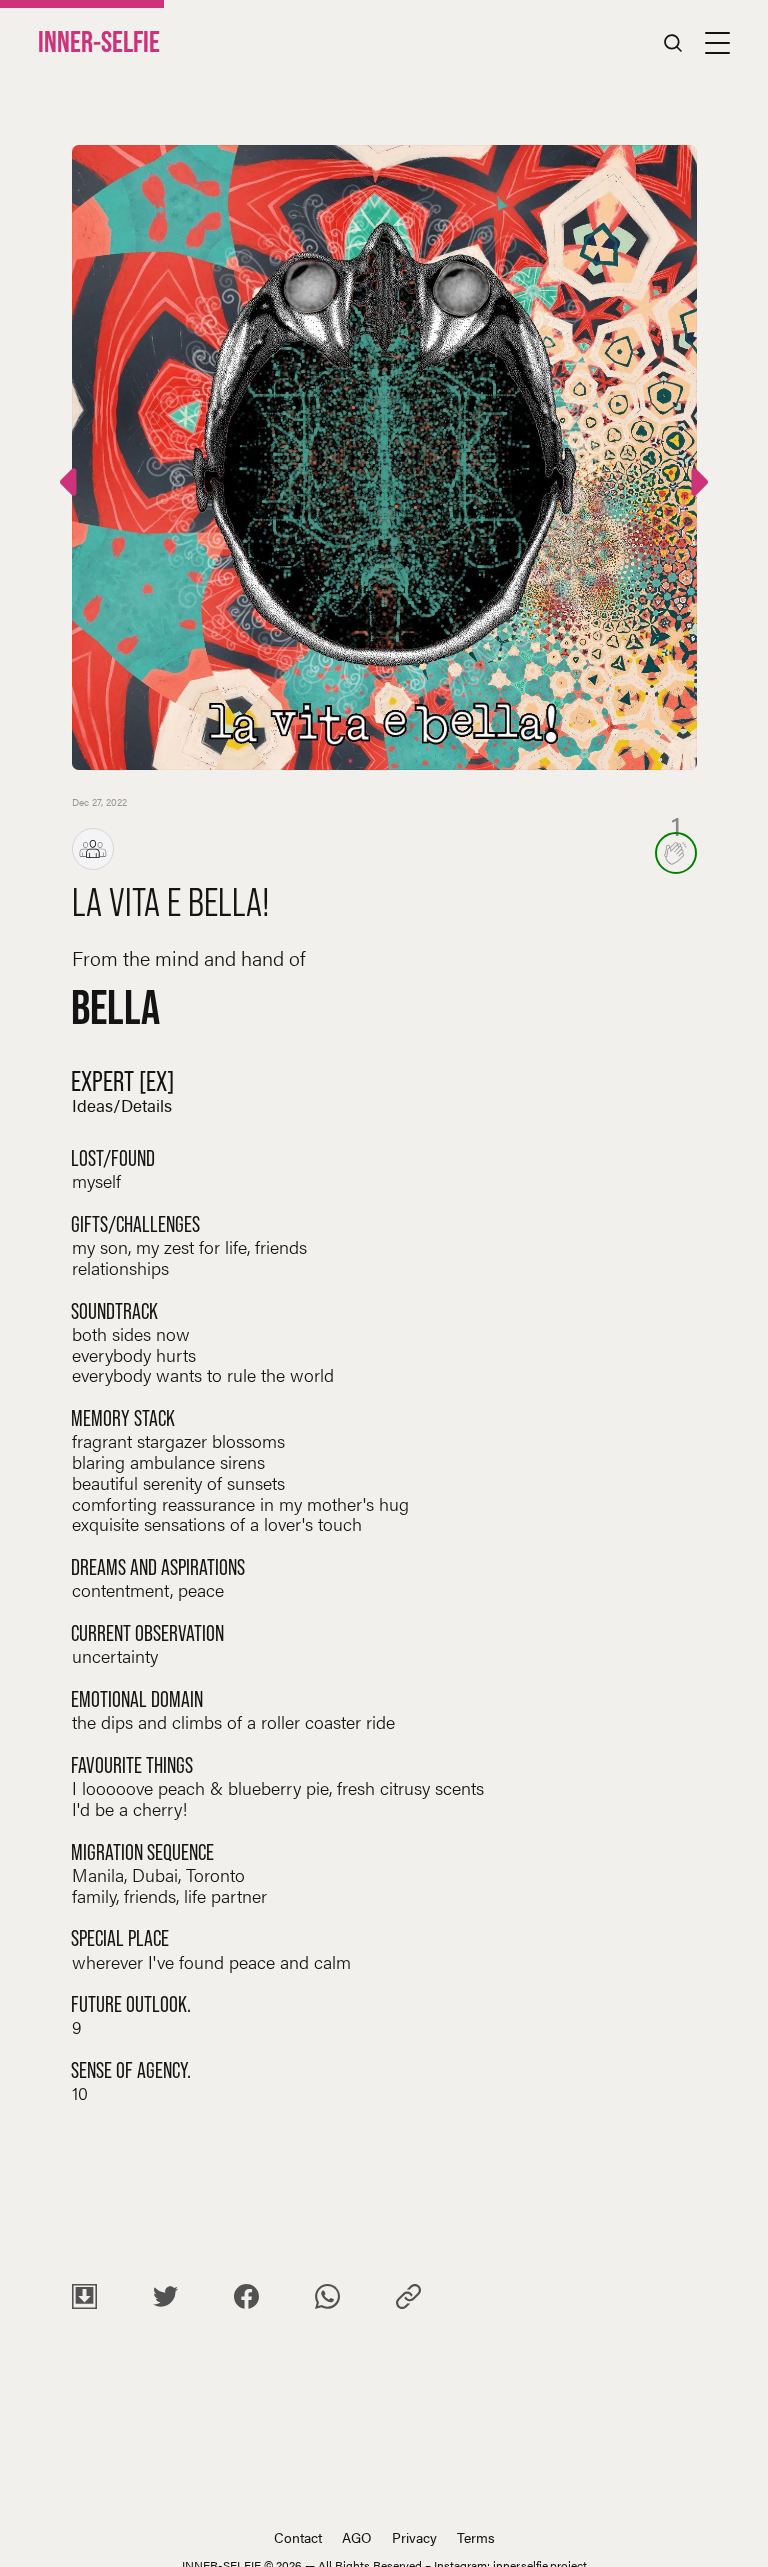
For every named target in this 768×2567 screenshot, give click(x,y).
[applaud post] (676, 853)
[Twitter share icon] (165, 2299)
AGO (357, 2537)
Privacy (414, 2537)
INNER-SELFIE (99, 42)
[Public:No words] (71, 485)
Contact (298, 2537)
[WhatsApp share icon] (327, 2299)
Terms (476, 2537)
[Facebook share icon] (246, 2299)
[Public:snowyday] (697, 485)
